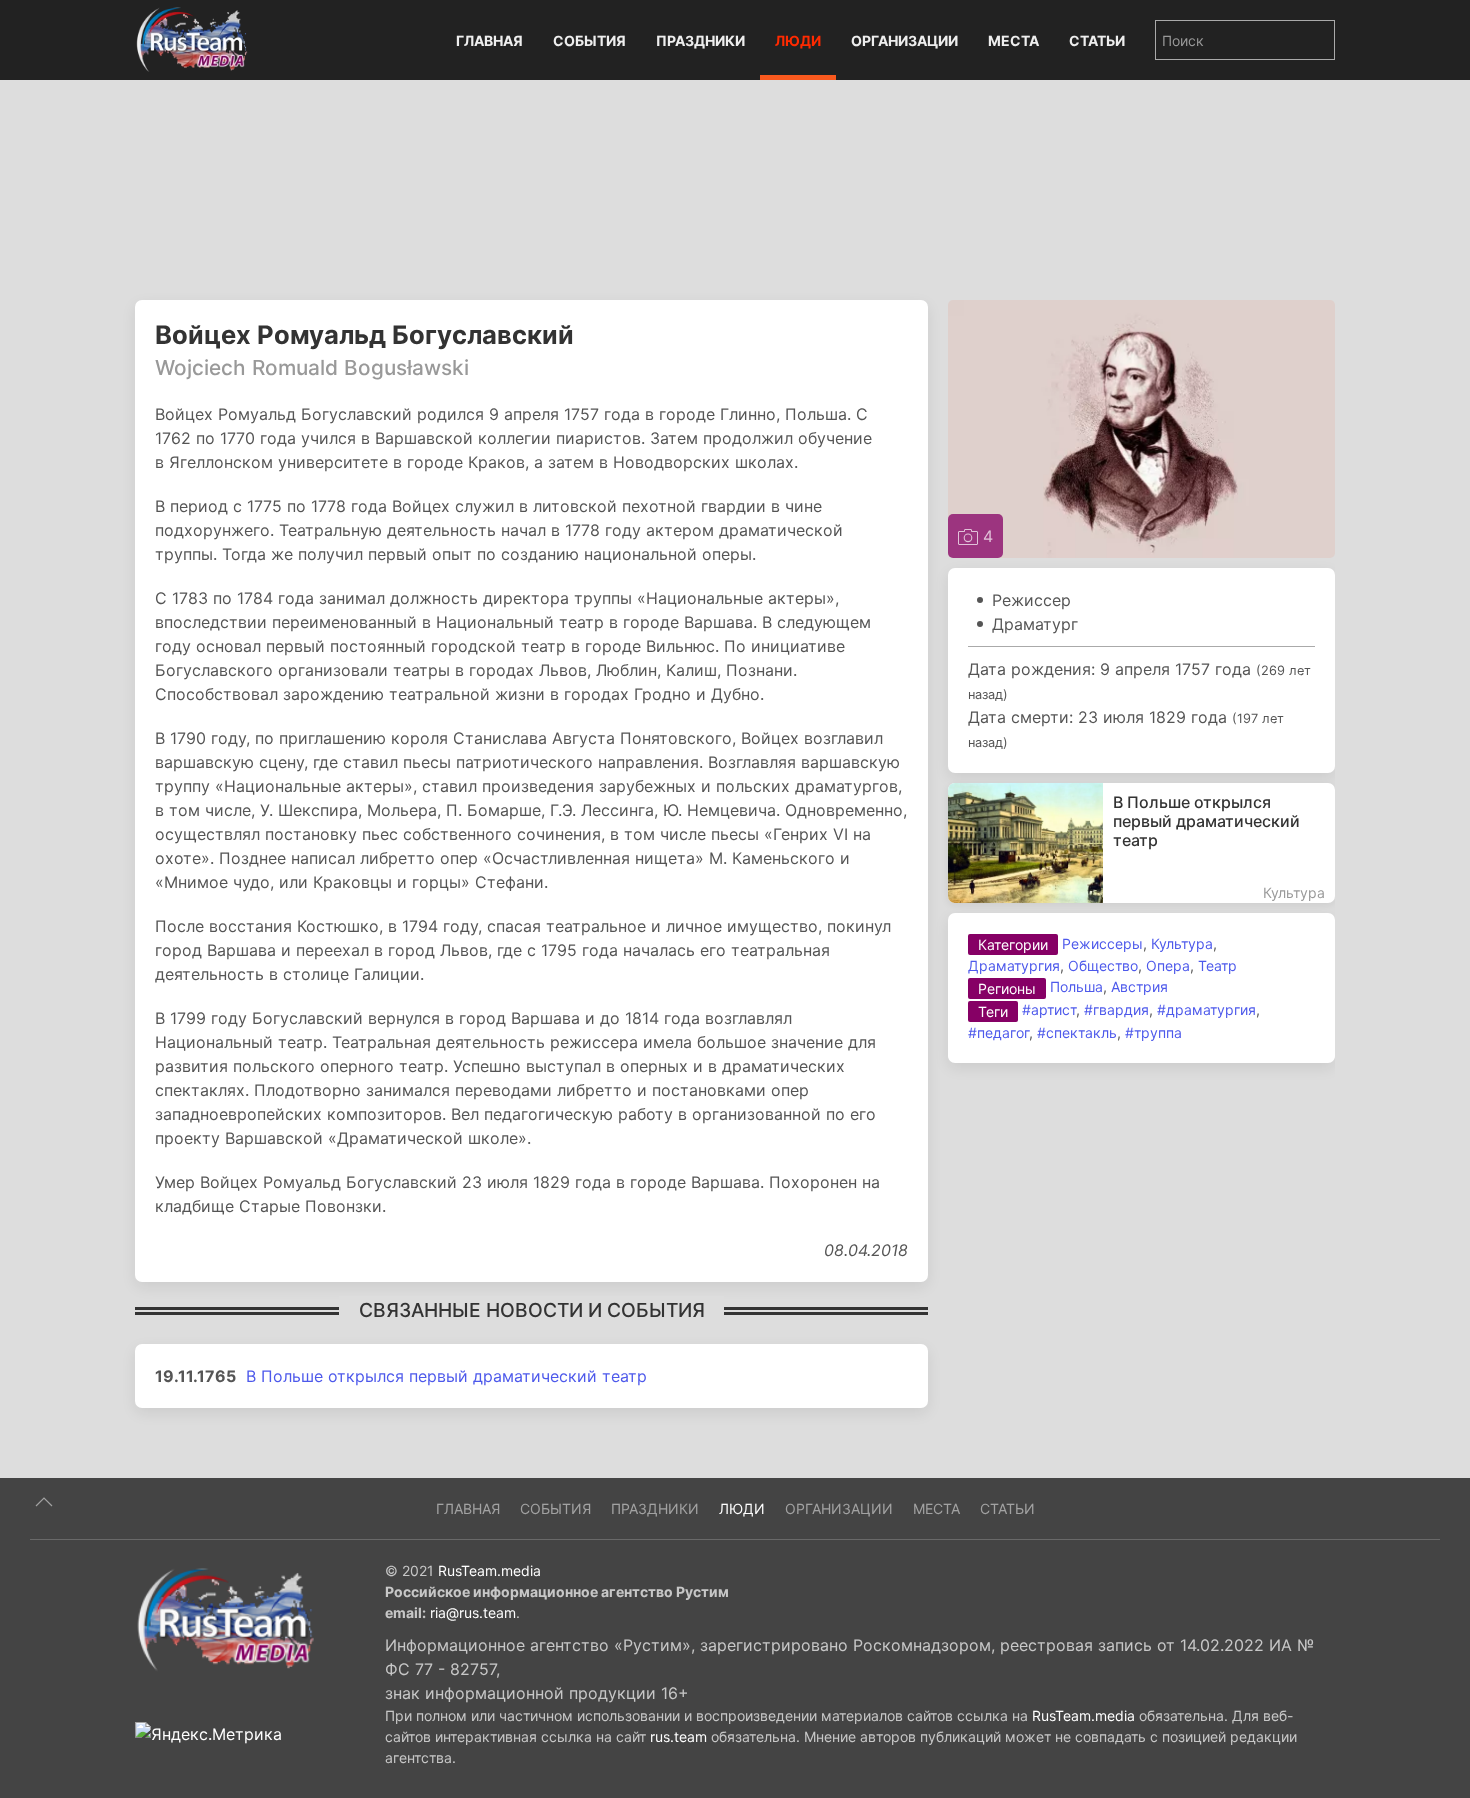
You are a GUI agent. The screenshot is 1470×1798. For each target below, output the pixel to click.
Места (1013, 40)
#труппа (1153, 1032)
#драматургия (1206, 1009)
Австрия (1139, 986)
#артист (1049, 1009)
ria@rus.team (473, 1612)
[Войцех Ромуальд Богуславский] (1141, 427)
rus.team (678, 1736)
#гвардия (1116, 1009)
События (589, 40)
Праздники (700, 40)
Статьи (1097, 40)
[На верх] (44, 1502)
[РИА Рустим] (225, 1618)
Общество (1103, 965)
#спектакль (1077, 1032)
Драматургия (1014, 965)
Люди (798, 40)
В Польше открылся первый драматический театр (446, 1376)
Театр (1217, 965)
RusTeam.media (489, 1570)
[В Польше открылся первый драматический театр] (1141, 843)
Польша (1076, 986)
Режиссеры (1102, 943)
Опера (1168, 965)
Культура (1182, 943)
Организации (904, 40)
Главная (489, 40)
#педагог (998, 1032)
